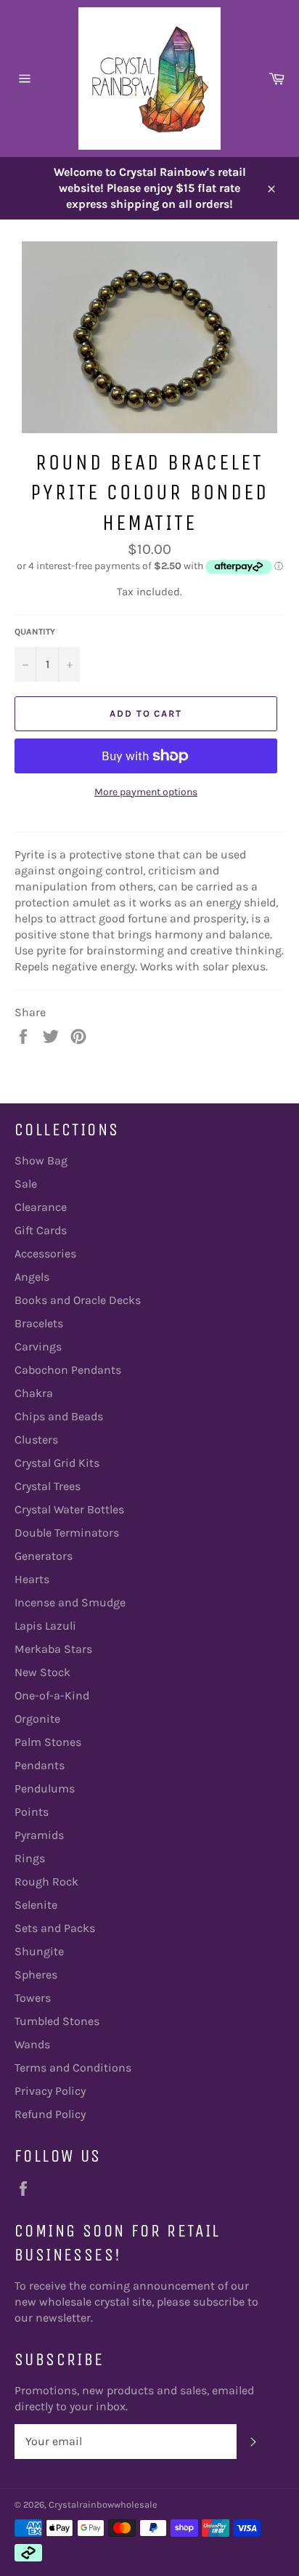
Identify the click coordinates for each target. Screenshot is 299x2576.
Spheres (36, 1975)
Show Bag (41, 1160)
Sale (26, 1184)
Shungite (39, 1951)
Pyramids (39, 1835)
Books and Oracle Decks (78, 1300)
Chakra (34, 1393)
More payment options (146, 792)
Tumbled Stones (57, 2021)
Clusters (36, 1440)
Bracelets (39, 1323)
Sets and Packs (55, 1928)
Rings (30, 1858)
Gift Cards (41, 1230)
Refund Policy (50, 2114)
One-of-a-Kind (52, 1695)
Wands (32, 2044)
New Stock (42, 1672)
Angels (32, 1277)
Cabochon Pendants (68, 1370)
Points (32, 1812)
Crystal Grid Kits (57, 1463)
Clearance (41, 1207)
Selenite (36, 1905)
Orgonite (37, 1719)
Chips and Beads (59, 1416)
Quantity (35, 632)
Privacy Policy (50, 2091)
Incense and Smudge (70, 1602)
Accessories (45, 1253)
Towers (33, 1998)
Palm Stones (48, 1742)
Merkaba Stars (53, 1649)
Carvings (38, 1347)
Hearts (32, 1579)
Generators (44, 1556)
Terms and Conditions (73, 2068)
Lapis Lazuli (45, 1626)
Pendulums (45, 1788)
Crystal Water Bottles (69, 1509)
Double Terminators (67, 1533)
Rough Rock (46, 1881)
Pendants (40, 1765)
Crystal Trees (48, 1486)
